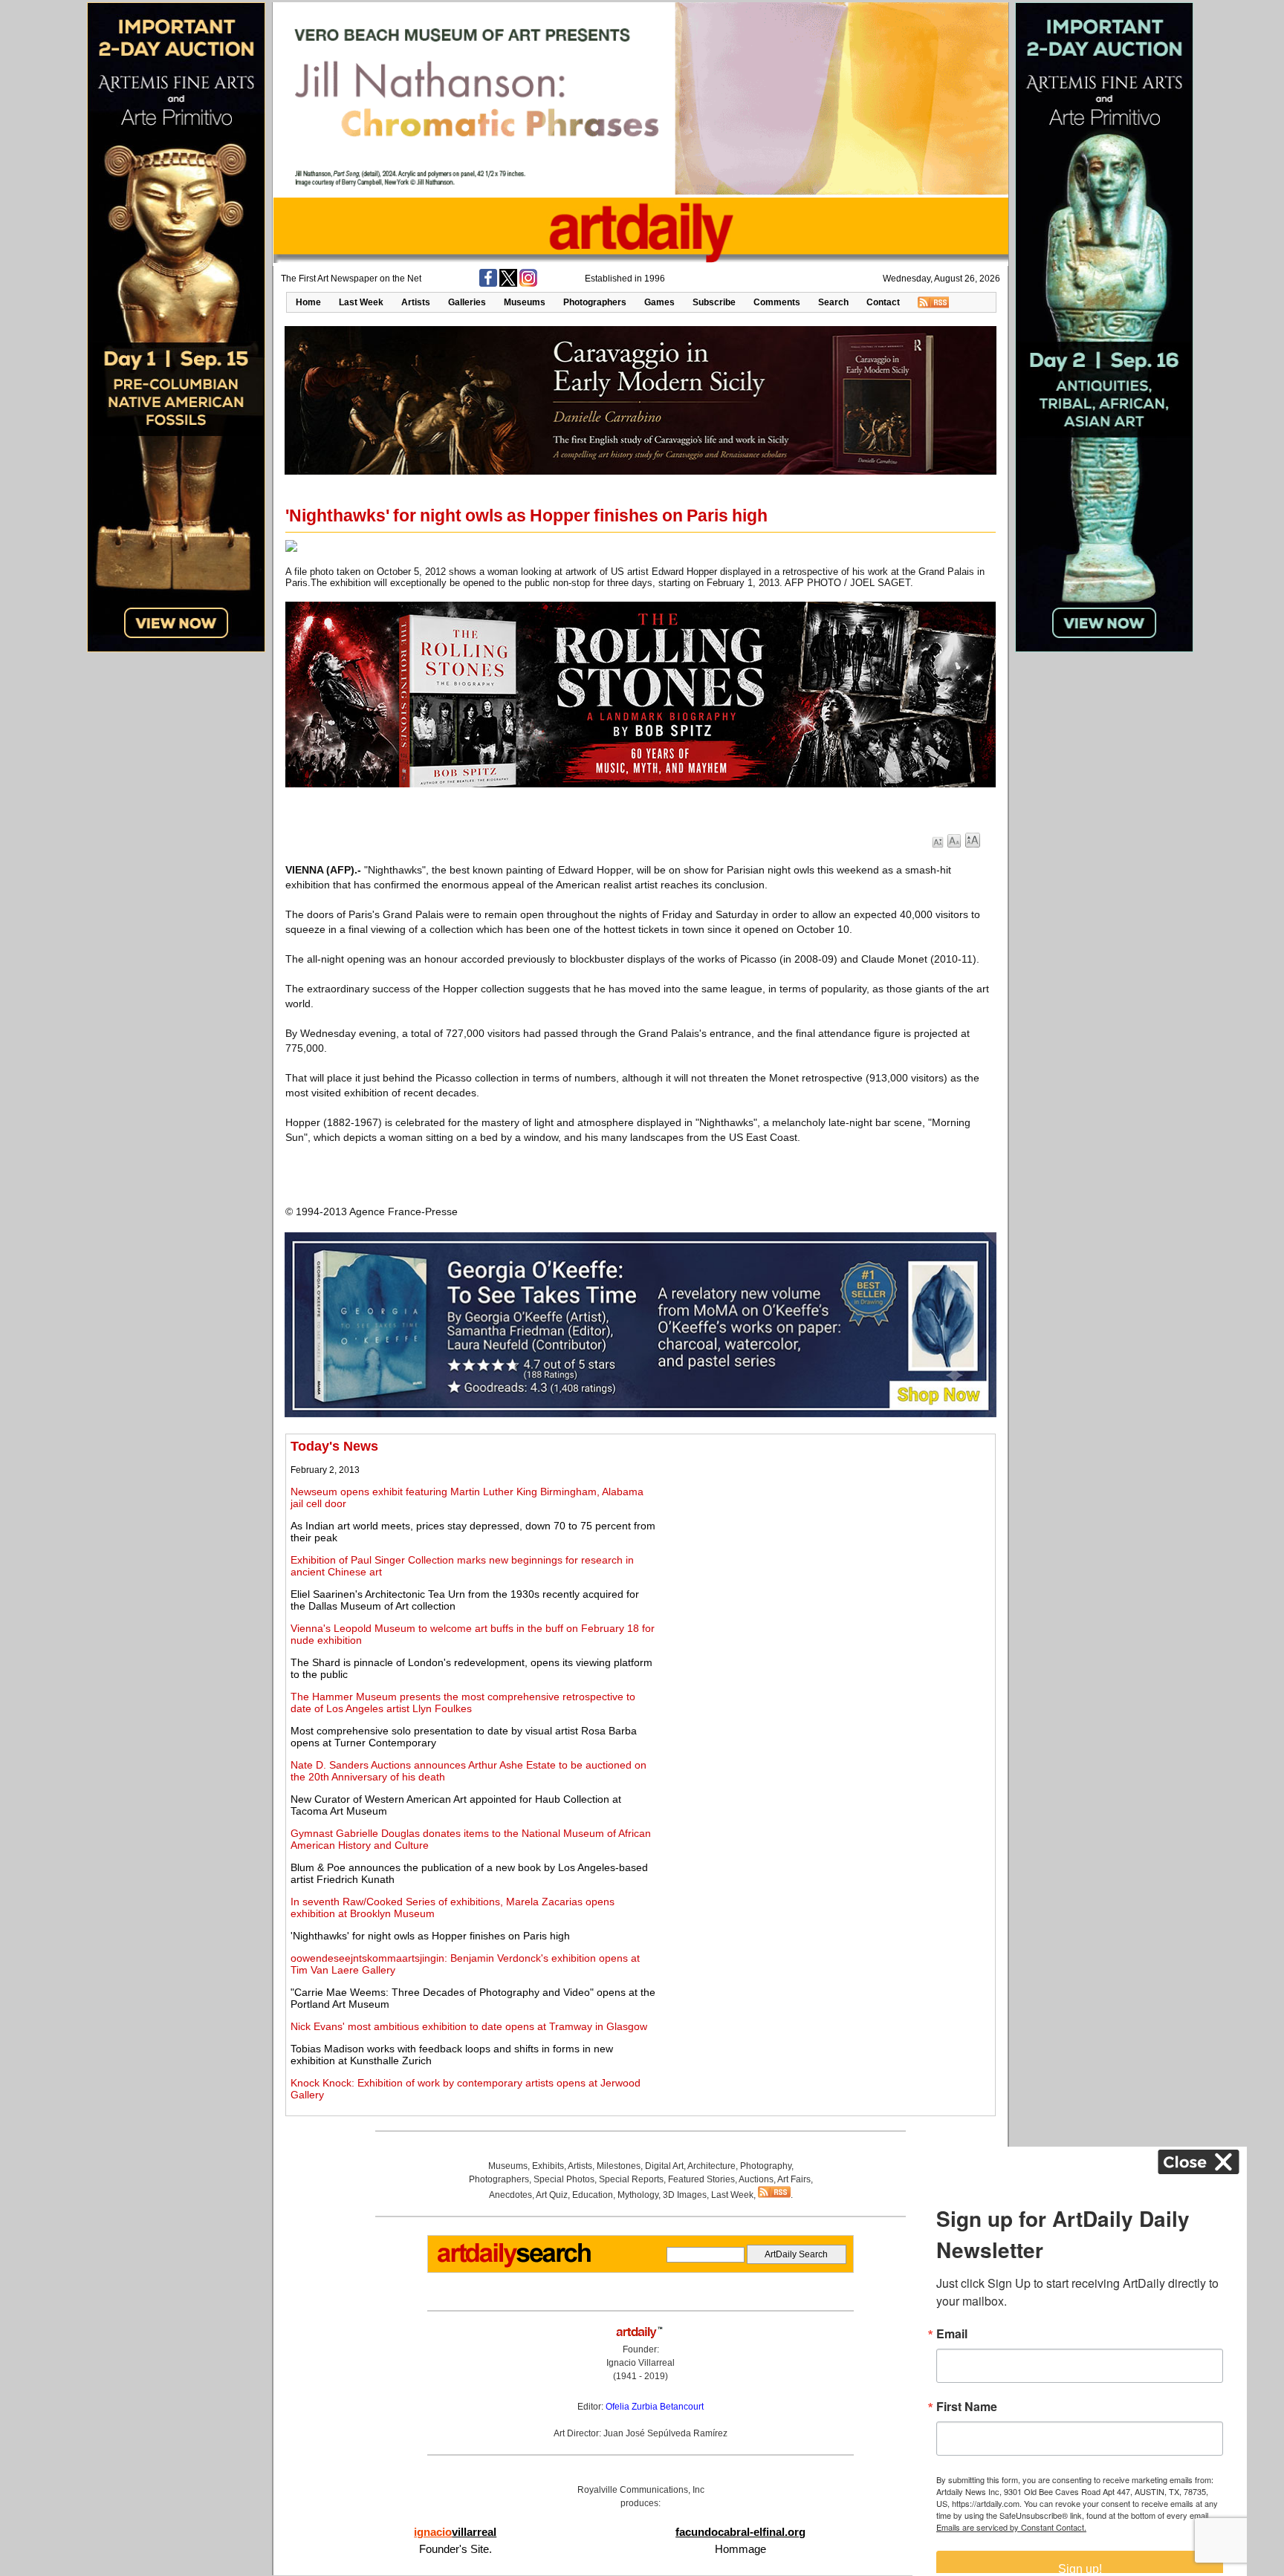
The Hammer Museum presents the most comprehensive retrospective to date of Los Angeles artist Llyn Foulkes (463, 1702)
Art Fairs (794, 2179)
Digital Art (664, 2166)
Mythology (638, 2195)
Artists (416, 302)
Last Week (361, 302)
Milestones (619, 2166)
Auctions (756, 2179)
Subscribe (714, 302)
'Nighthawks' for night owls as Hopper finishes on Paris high (430, 1936)
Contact (883, 302)
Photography (766, 2166)
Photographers (595, 302)
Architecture (711, 2166)
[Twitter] (508, 284)
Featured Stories (701, 2179)
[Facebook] (488, 284)
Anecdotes (510, 2195)
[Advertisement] (824, 1543)
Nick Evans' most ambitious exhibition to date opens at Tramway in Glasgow (469, 2026)
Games (659, 302)
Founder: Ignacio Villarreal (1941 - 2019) (641, 2363)
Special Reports (631, 2179)
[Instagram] (528, 284)
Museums (525, 302)
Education (593, 2195)
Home (308, 302)
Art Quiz (552, 2195)
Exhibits (548, 2166)
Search (833, 302)
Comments (777, 302)
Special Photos (564, 2179)
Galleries (467, 302)
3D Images (685, 2195)
